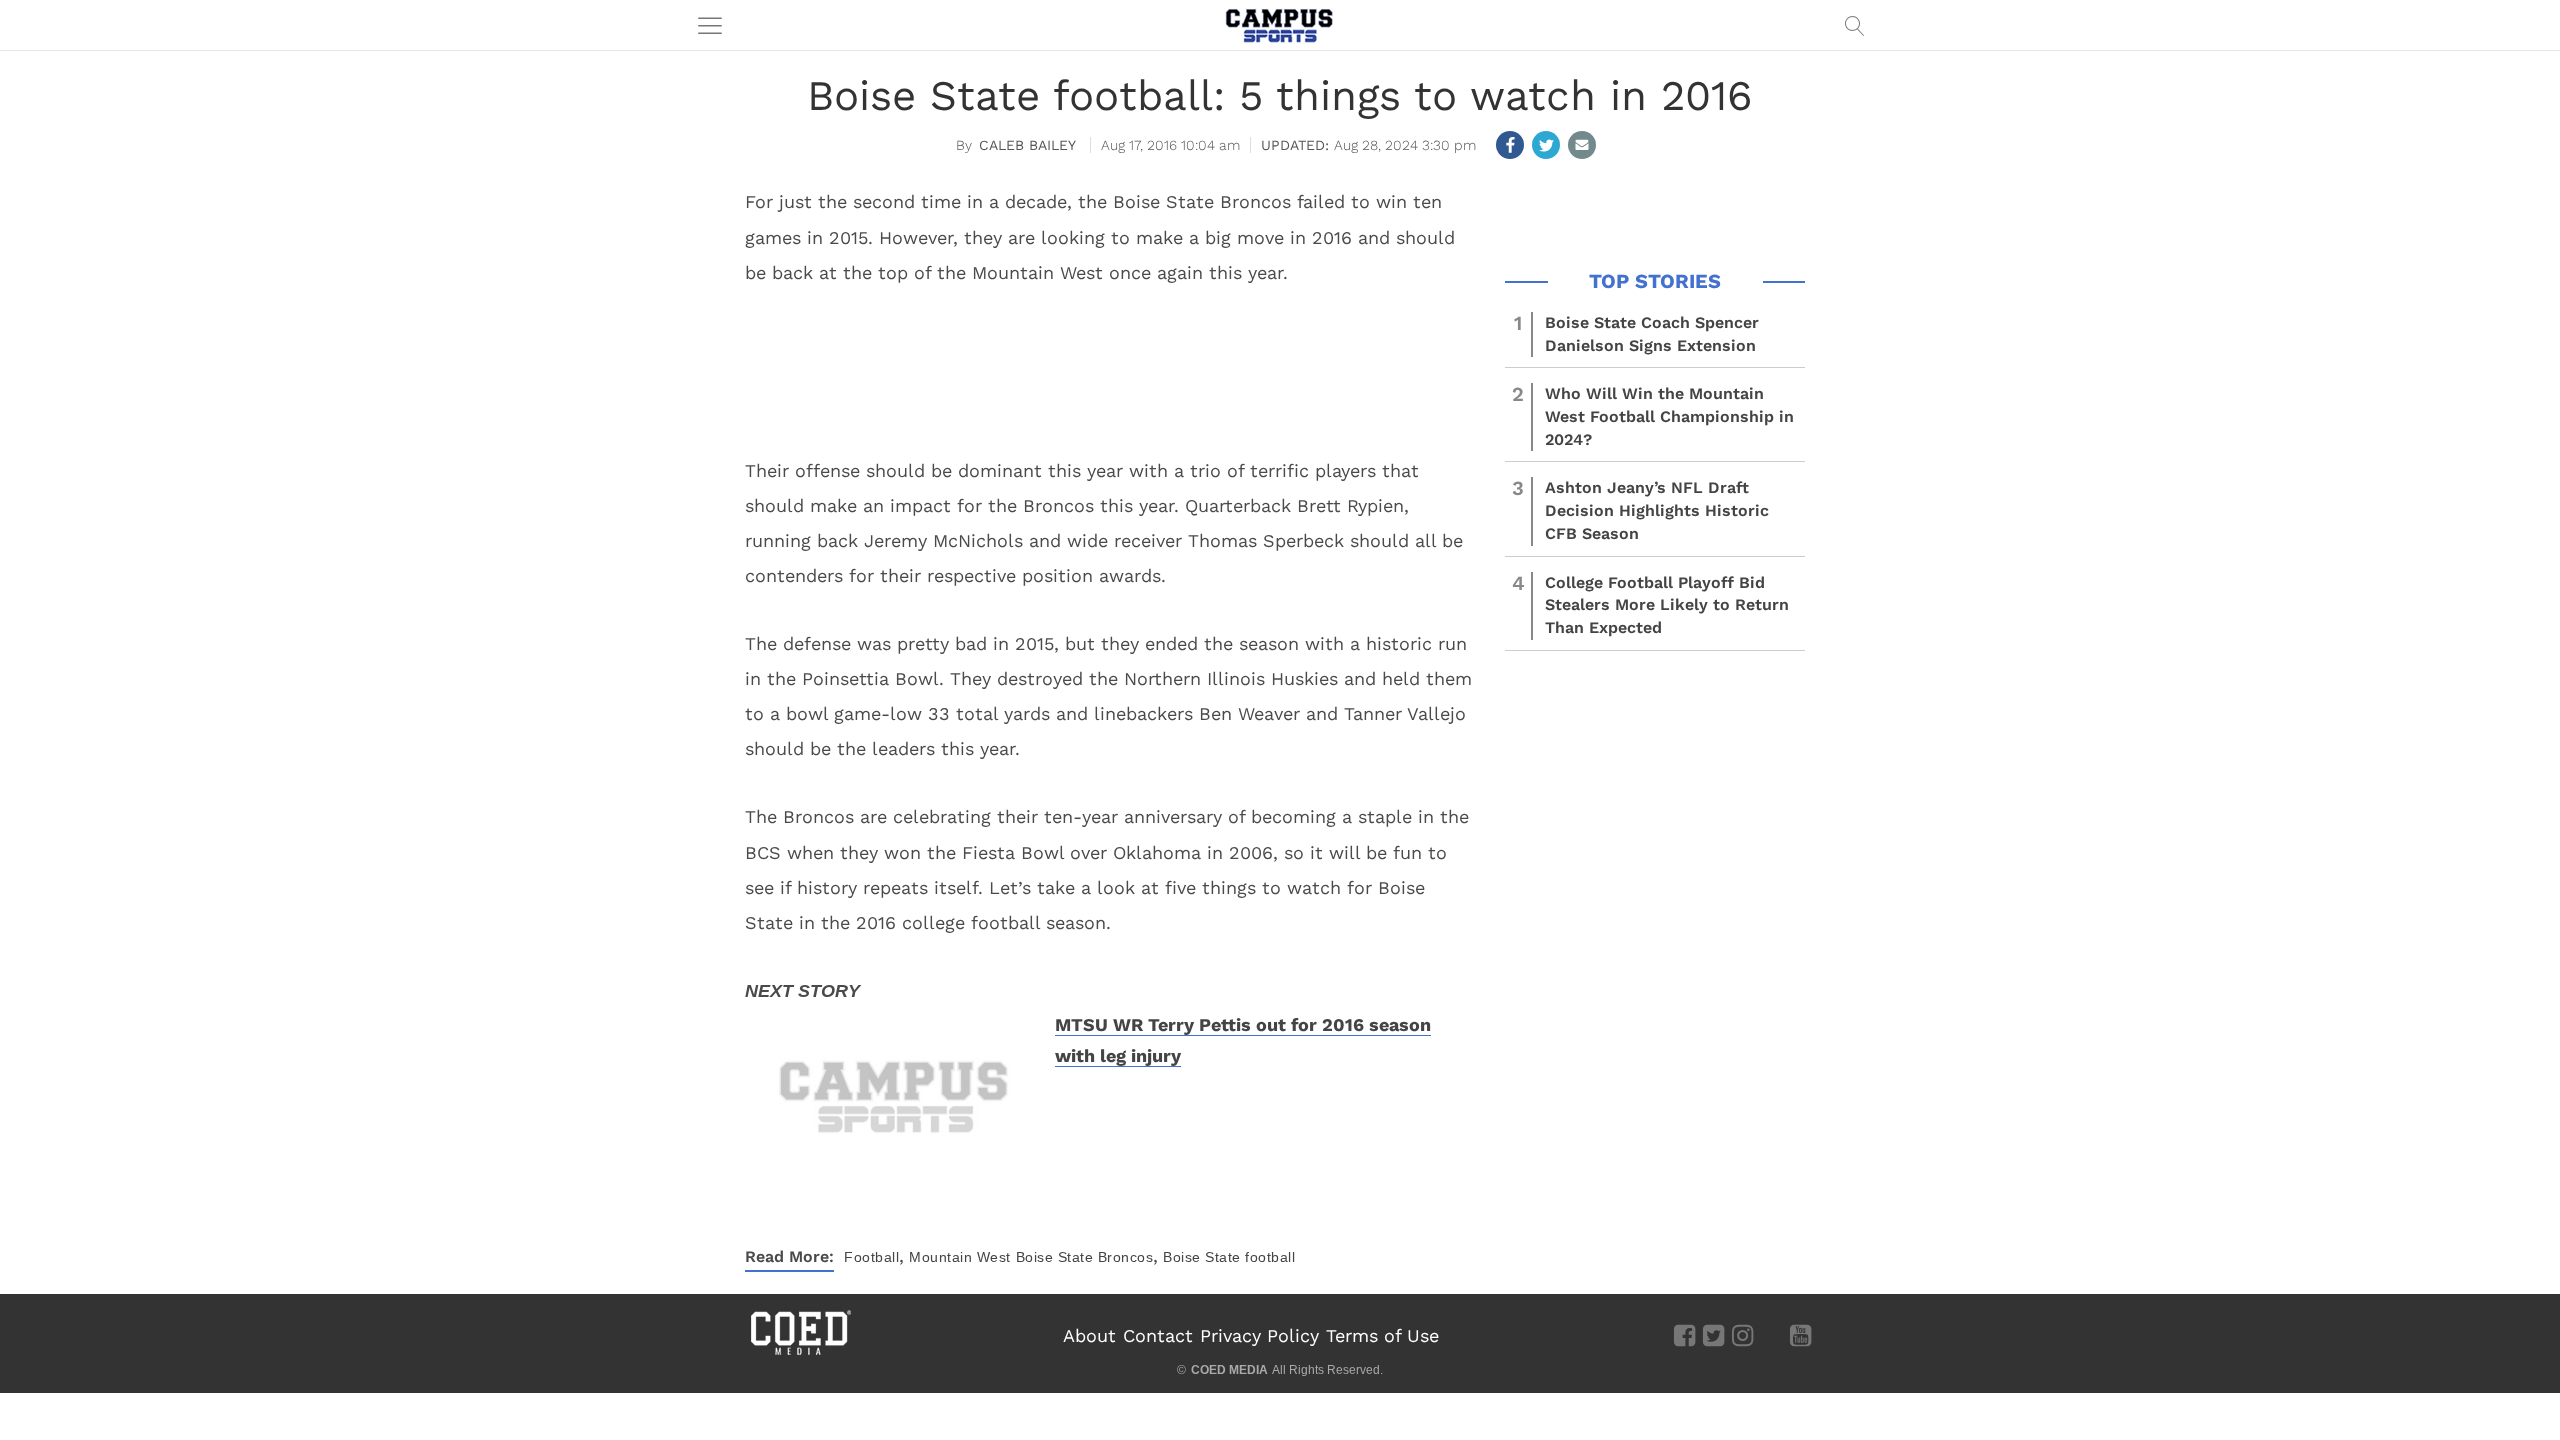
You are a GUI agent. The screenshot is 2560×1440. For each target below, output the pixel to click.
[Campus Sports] (1280, 25)
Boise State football (1229, 1257)
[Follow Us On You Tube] (1800, 1334)
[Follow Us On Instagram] (1742, 1334)
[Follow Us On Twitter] (1713, 1334)
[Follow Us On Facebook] (1684, 1334)
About (1089, 1335)
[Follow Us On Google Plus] (1771, 1334)
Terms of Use (1382, 1335)
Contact (1158, 1335)
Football (871, 1257)
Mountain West (960, 1257)
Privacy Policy (1259, 1335)
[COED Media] (800, 1353)
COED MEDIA (1229, 1370)
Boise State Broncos (1085, 1257)
